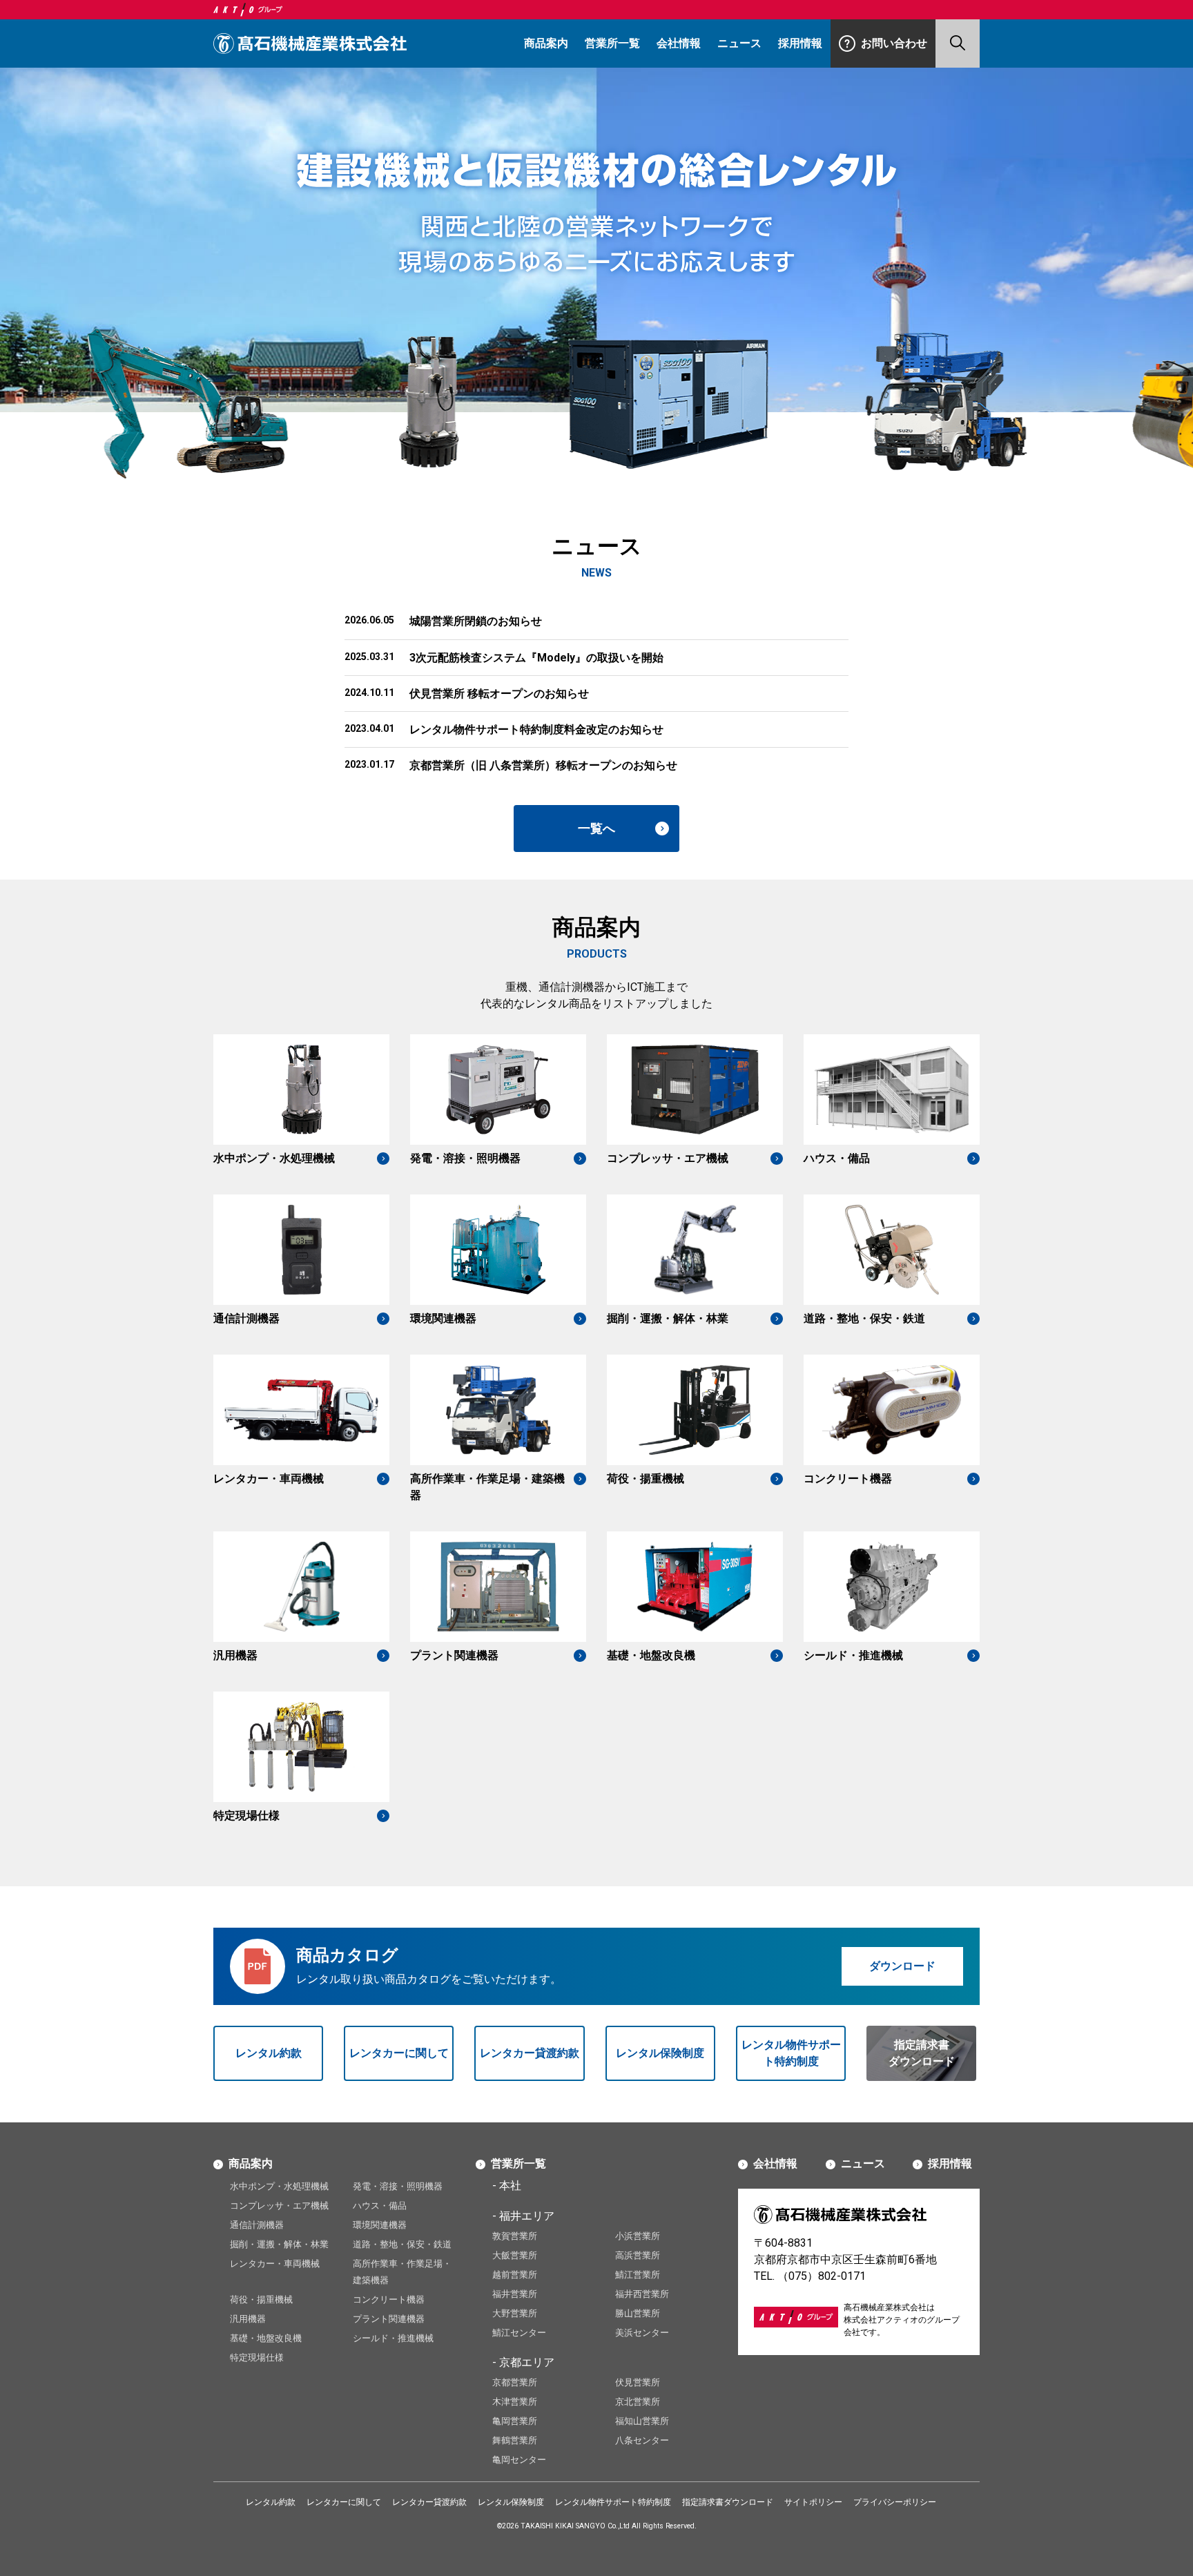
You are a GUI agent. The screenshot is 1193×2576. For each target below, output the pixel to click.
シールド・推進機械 (393, 2338)
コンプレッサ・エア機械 (279, 2206)
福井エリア (527, 2216)
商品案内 (546, 43)
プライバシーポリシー (895, 2502)
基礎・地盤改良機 (266, 2338)
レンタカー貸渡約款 (530, 2053)
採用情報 (800, 43)
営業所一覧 (612, 43)
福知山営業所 (642, 2421)
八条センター (642, 2440)
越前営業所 (515, 2275)
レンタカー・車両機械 (275, 2264)
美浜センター (642, 2333)
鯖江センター (519, 2333)
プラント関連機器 (389, 2319)
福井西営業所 (642, 2294)
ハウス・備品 (380, 2206)
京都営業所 (515, 2382)
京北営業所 (638, 2402)
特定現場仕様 (257, 2357)
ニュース (739, 43)
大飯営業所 (515, 2255)
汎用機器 (248, 2319)
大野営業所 (515, 2313)
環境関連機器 (380, 2225)
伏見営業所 (638, 2382)
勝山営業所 (638, 2313)
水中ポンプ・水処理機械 (279, 2186)
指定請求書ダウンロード (922, 2053)
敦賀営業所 (515, 2236)
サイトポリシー (813, 2502)
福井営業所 (515, 2294)
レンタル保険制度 (660, 2053)
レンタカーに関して (399, 2053)
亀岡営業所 (515, 2421)
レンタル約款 (269, 2053)
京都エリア (527, 2362)
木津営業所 (515, 2402)
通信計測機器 (257, 2225)
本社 (510, 2186)
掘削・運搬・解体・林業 (279, 2244)
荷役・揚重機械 (261, 2299)
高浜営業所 (638, 2255)
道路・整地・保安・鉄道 (402, 2244)
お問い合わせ (894, 43)
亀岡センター (519, 2460)
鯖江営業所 (638, 2275)
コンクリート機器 (389, 2299)
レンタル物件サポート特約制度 (791, 2053)
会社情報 (679, 43)
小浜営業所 (638, 2236)
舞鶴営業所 (515, 2440)
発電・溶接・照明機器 (398, 2186)
